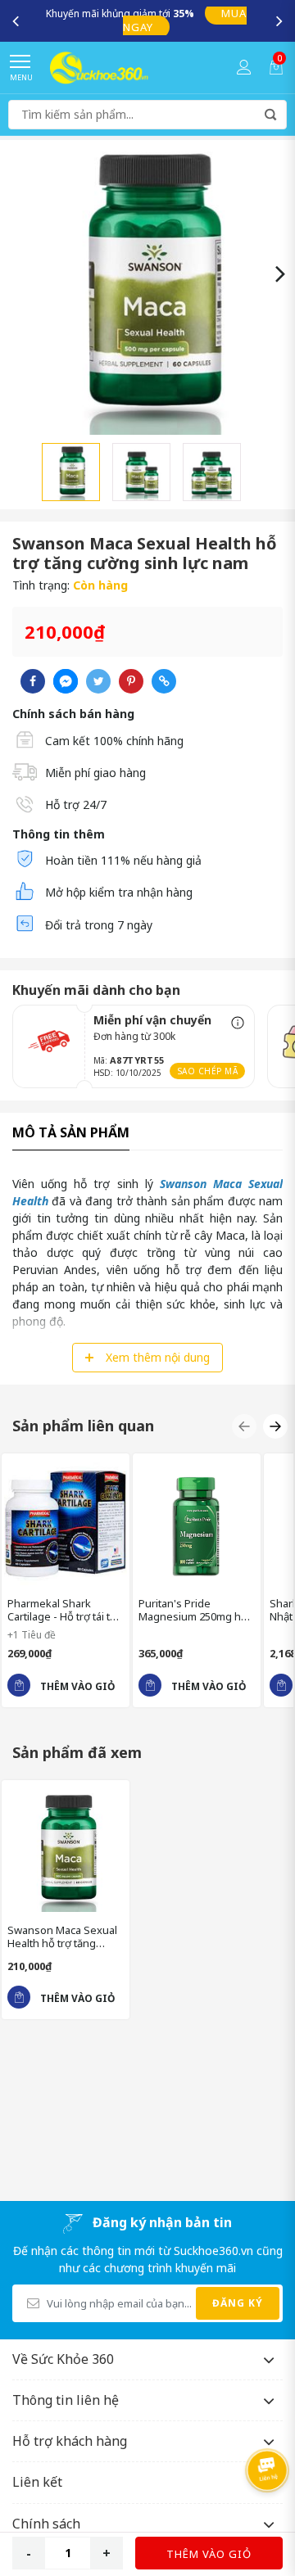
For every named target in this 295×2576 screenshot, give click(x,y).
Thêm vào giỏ (209, 2554)
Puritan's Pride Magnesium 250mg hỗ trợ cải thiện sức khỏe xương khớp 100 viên (193, 1610)
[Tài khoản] (244, 67)
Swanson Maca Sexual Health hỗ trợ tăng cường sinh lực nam (62, 1937)
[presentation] (16, 20)
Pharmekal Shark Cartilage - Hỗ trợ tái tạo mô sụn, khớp (65, 1610)
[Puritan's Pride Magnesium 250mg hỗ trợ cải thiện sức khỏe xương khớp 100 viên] (197, 1523)
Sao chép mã (208, 1071)
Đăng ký (238, 2303)
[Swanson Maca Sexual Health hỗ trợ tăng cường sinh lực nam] (66, 1850)
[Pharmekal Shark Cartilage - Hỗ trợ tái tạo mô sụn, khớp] (66, 1523)
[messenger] (66, 681)
